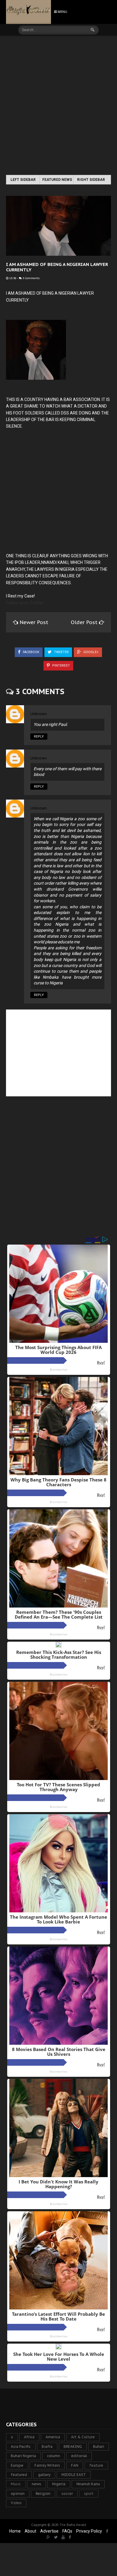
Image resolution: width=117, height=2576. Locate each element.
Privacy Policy (89, 2531)
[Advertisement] (58, 106)
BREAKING (73, 2446)
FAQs (67, 2531)
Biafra (47, 2446)
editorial (79, 2456)
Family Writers (47, 2465)
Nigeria (59, 2484)
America (53, 2437)
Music (16, 2484)
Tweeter (61, 652)
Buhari (99, 2446)
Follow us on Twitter (25, 603)
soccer (67, 2493)
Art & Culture (83, 2437)
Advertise (49, 2531)
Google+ (91, 652)
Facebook (31, 652)
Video (16, 2503)
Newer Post (34, 622)
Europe (17, 2465)
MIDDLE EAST (74, 2475)
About (30, 2531)
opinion (18, 2493)
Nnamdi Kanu (88, 2484)
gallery (44, 2475)
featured (19, 2475)
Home (15, 2531)
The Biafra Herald (73, 2525)
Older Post (85, 622)
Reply (39, 737)
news (36, 2484)
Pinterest (61, 666)
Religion (43, 2493)
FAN (75, 2465)
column (54, 2456)
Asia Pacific (21, 2446)
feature (96, 2465)
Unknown (39, 714)
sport (89, 2493)
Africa (29, 2437)
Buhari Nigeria (23, 2456)
